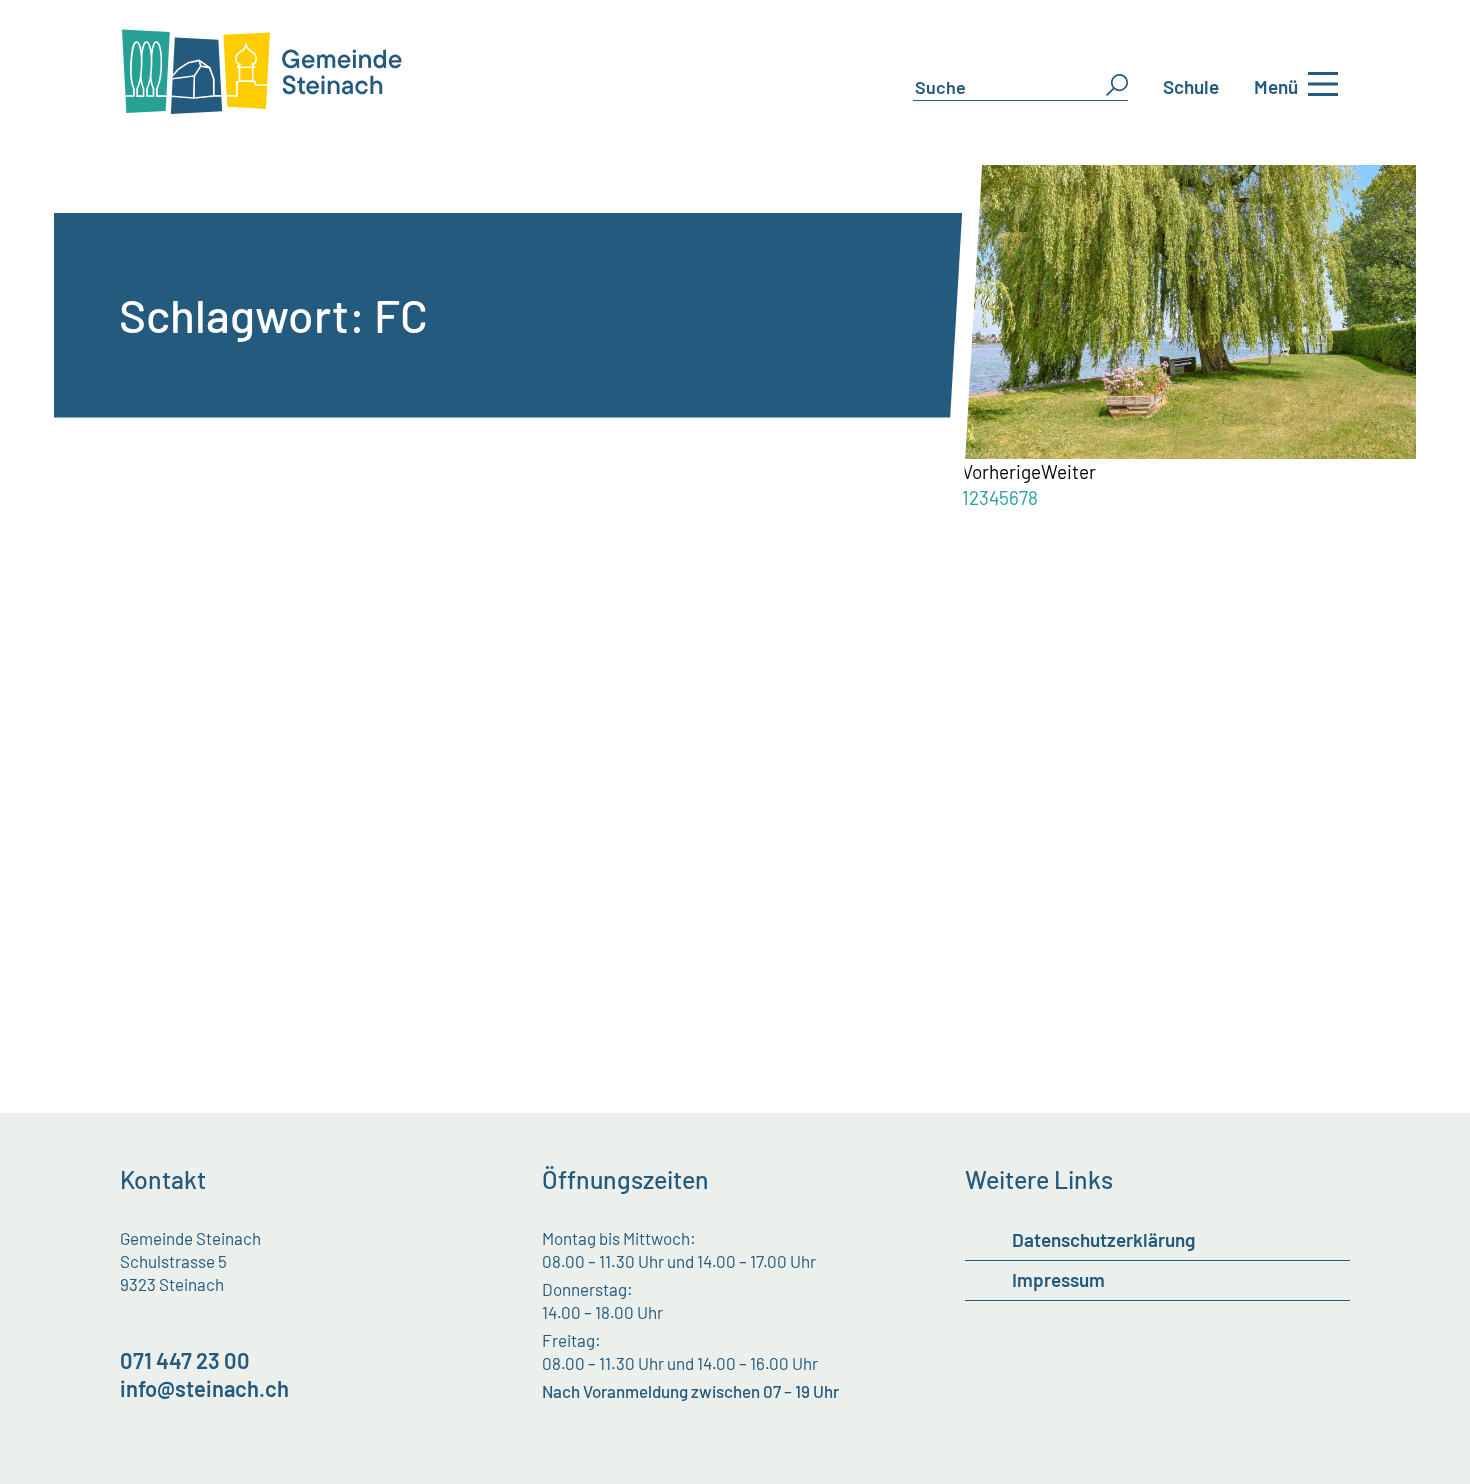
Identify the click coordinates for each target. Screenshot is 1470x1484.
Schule (1191, 86)
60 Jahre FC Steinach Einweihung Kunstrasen (409, 572)
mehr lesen (208, 732)
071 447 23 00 (185, 1360)
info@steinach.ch (204, 1388)
